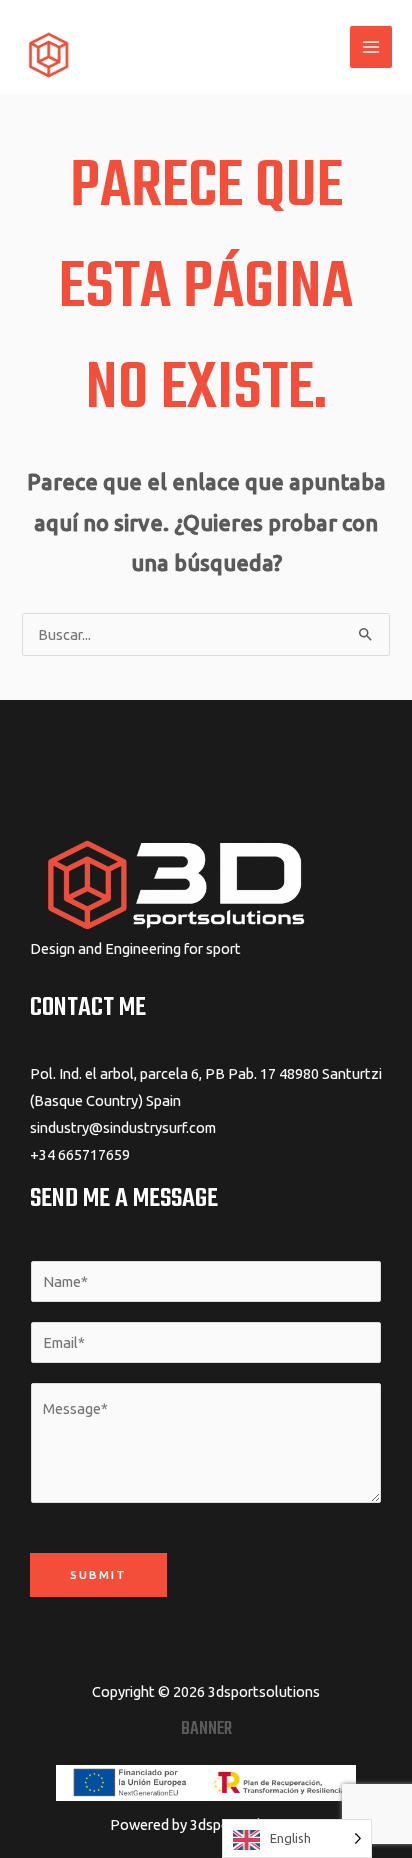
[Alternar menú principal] (371, 47)
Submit (98, 1574)
